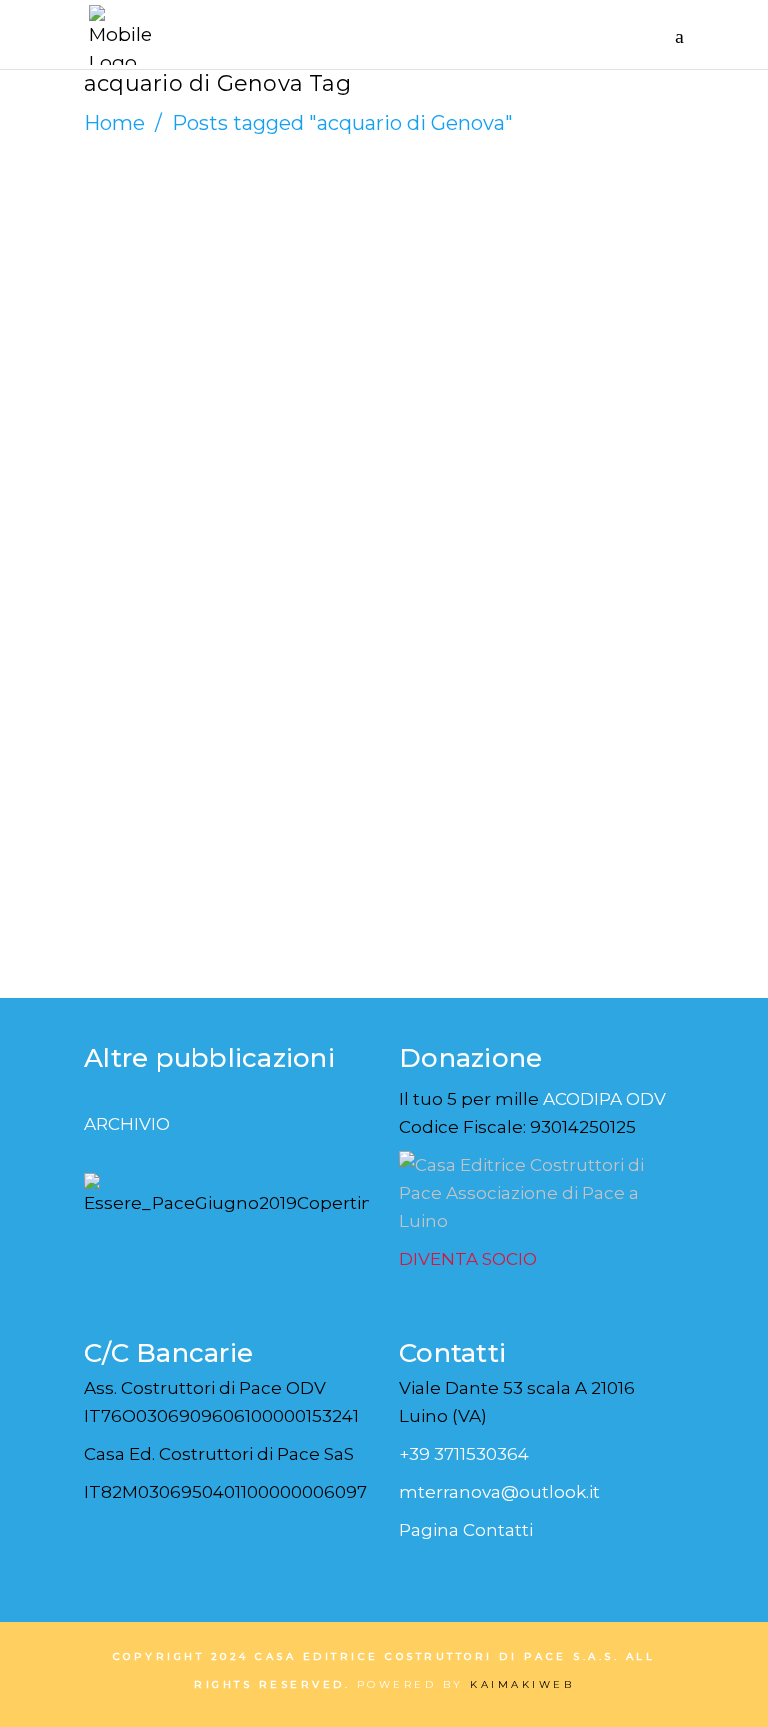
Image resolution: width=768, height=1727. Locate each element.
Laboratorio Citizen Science (217, 330)
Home (114, 123)
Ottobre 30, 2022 (172, 281)
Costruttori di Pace (191, 257)
